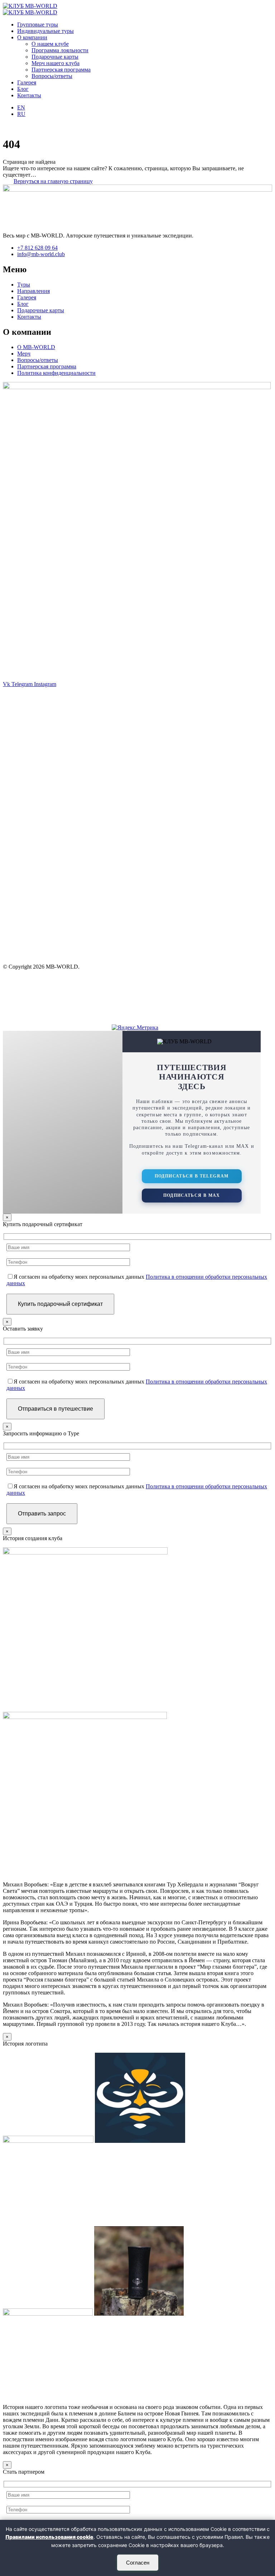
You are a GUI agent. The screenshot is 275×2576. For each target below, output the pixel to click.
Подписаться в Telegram (192, 1176)
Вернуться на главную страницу (53, 181)
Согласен (138, 2563)
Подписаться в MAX (192, 1195)
